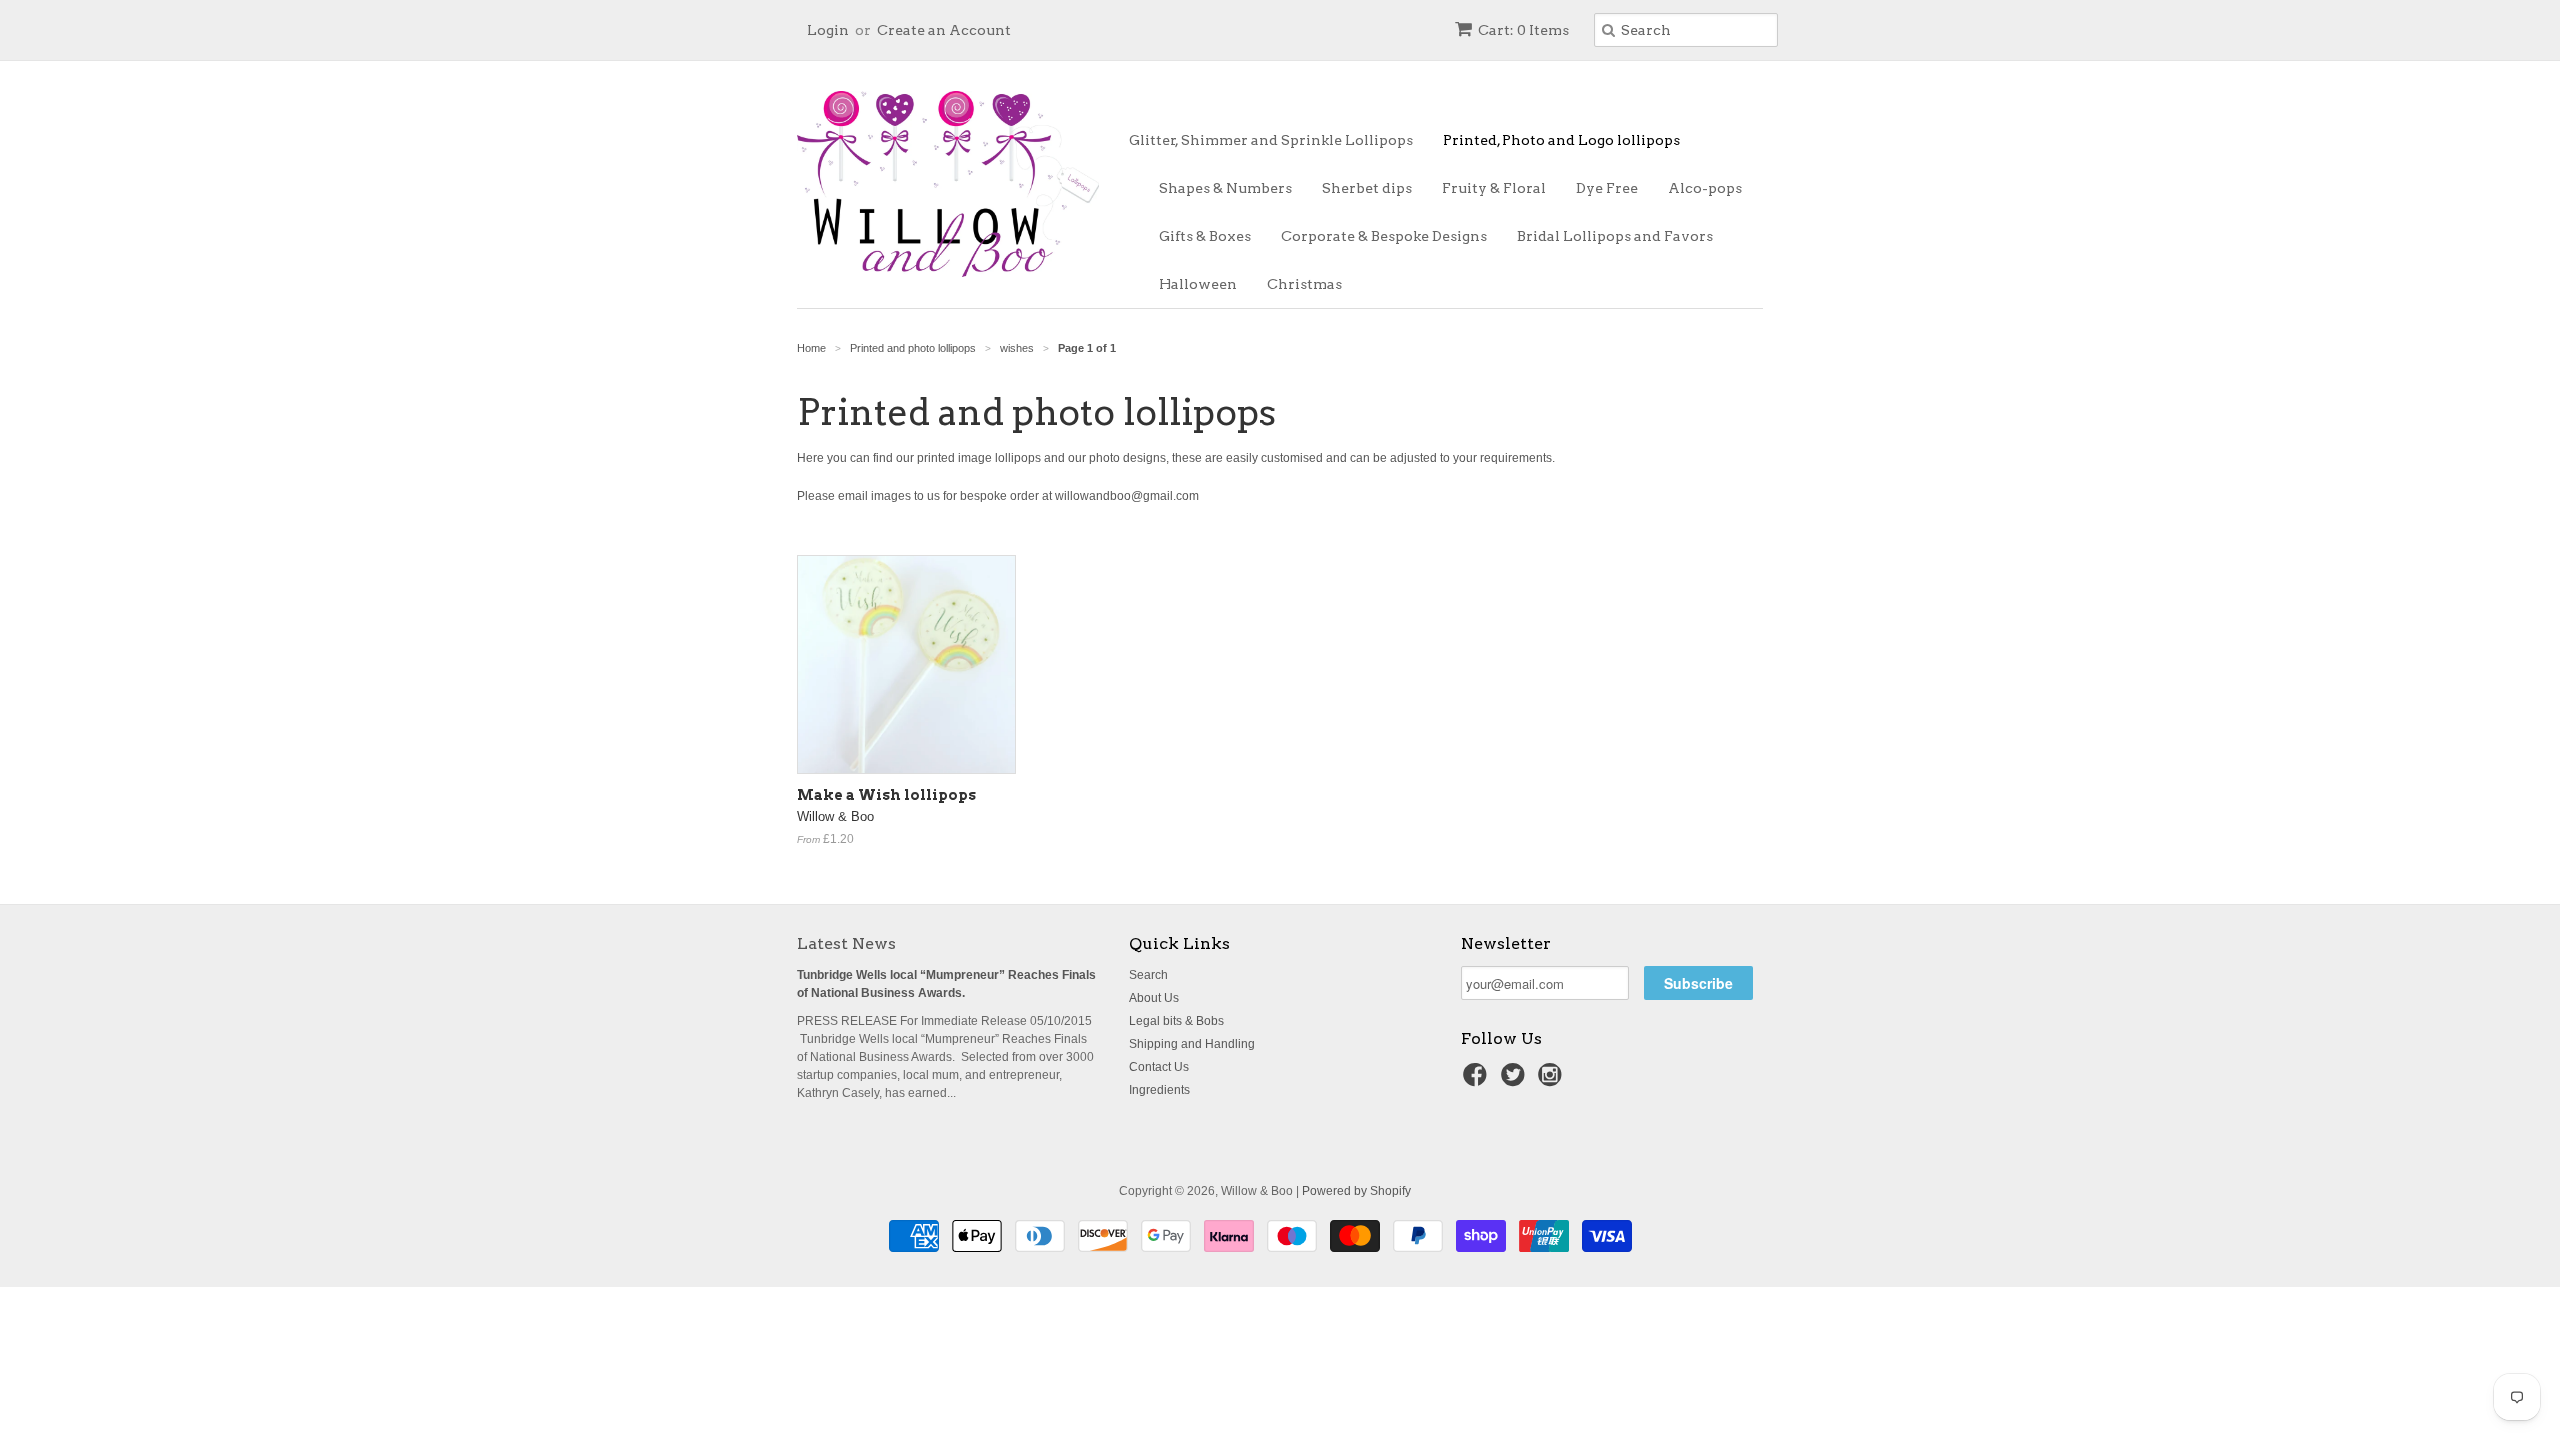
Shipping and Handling (1192, 1044)
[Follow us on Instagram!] (1553, 1081)
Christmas (1304, 284)
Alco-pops (1705, 188)
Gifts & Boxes (1205, 236)
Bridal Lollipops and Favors (1615, 236)
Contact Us (1159, 1067)
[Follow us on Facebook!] (1478, 1081)
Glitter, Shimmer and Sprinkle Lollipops (1271, 140)
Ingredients (1159, 1090)
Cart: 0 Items (1523, 30)
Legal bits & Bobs (1176, 1021)
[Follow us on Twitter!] (1516, 1081)
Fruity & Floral (1494, 188)
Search (1148, 975)
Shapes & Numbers (1225, 188)
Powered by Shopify (1356, 1191)
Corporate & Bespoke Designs (1384, 236)
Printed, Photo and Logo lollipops (1561, 140)
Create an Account (944, 30)
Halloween (1198, 284)
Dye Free (1607, 188)
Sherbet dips (1367, 188)
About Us (1154, 998)
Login (828, 30)
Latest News (846, 943)
